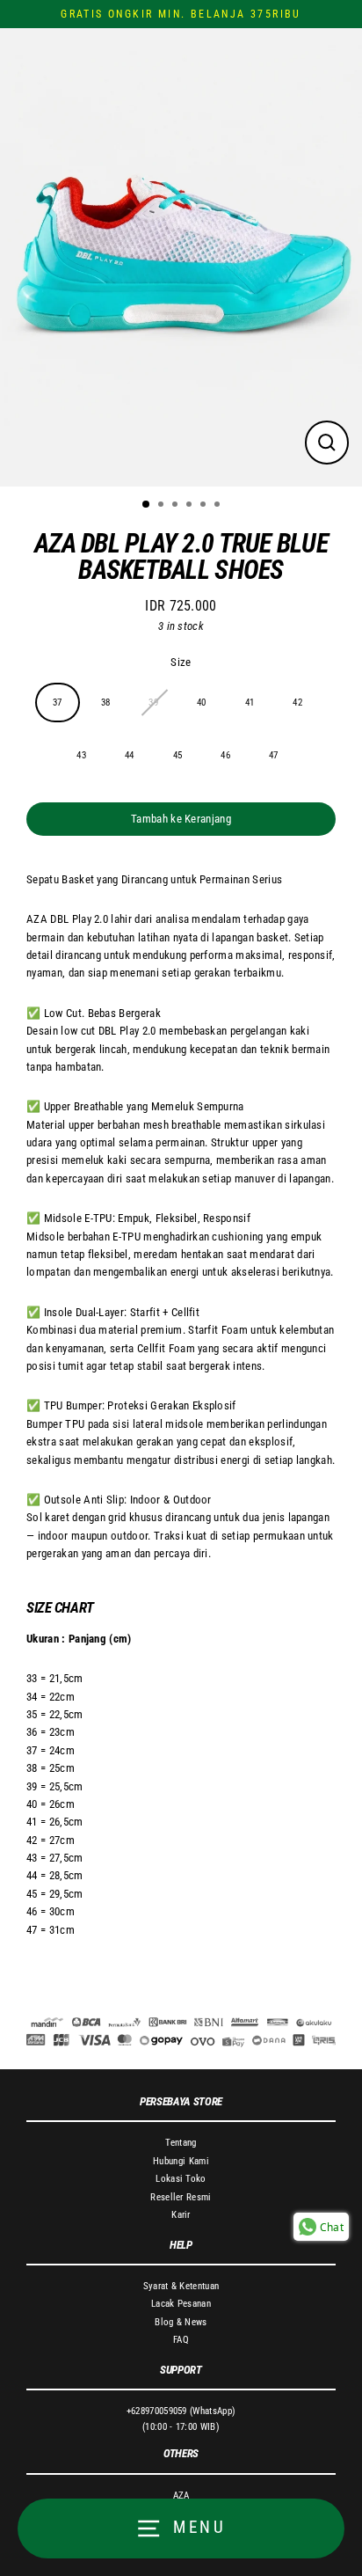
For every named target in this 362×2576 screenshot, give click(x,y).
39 (153, 703)
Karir (181, 2215)
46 (225, 755)
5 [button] (205, 506)
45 (178, 755)
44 (130, 755)
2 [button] (163, 506)
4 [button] (191, 506)
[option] (181, 257)
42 (297, 703)
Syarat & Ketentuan (181, 2286)
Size (181, 662)
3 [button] (177, 506)
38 (106, 703)
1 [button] (147, 505)
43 (81, 755)
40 (202, 703)
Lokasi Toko (181, 2179)
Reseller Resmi (181, 2197)
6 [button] (219, 506)
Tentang (181, 2143)
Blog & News (181, 2322)
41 (250, 703)
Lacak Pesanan (181, 2304)
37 (58, 703)
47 (274, 755)
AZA (181, 2495)
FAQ (181, 2340)
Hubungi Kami (181, 2161)
